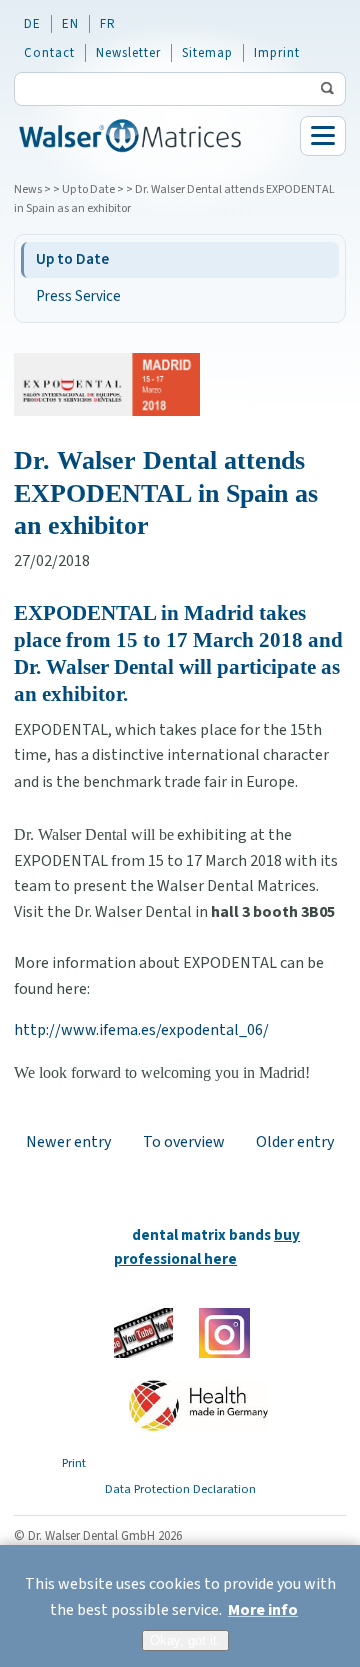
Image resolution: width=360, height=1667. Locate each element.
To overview (184, 1142)
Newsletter (128, 53)
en (70, 24)
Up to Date (88, 189)
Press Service (78, 296)
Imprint (277, 53)
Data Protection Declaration (180, 1489)
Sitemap (207, 53)
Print (74, 1463)
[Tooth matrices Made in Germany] (198, 1405)
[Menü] (323, 136)
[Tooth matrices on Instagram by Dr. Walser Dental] (224, 1333)
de (32, 24)
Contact (49, 53)
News (28, 189)
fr (108, 24)
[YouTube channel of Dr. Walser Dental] (143, 1333)
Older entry (295, 1142)
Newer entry (68, 1142)
